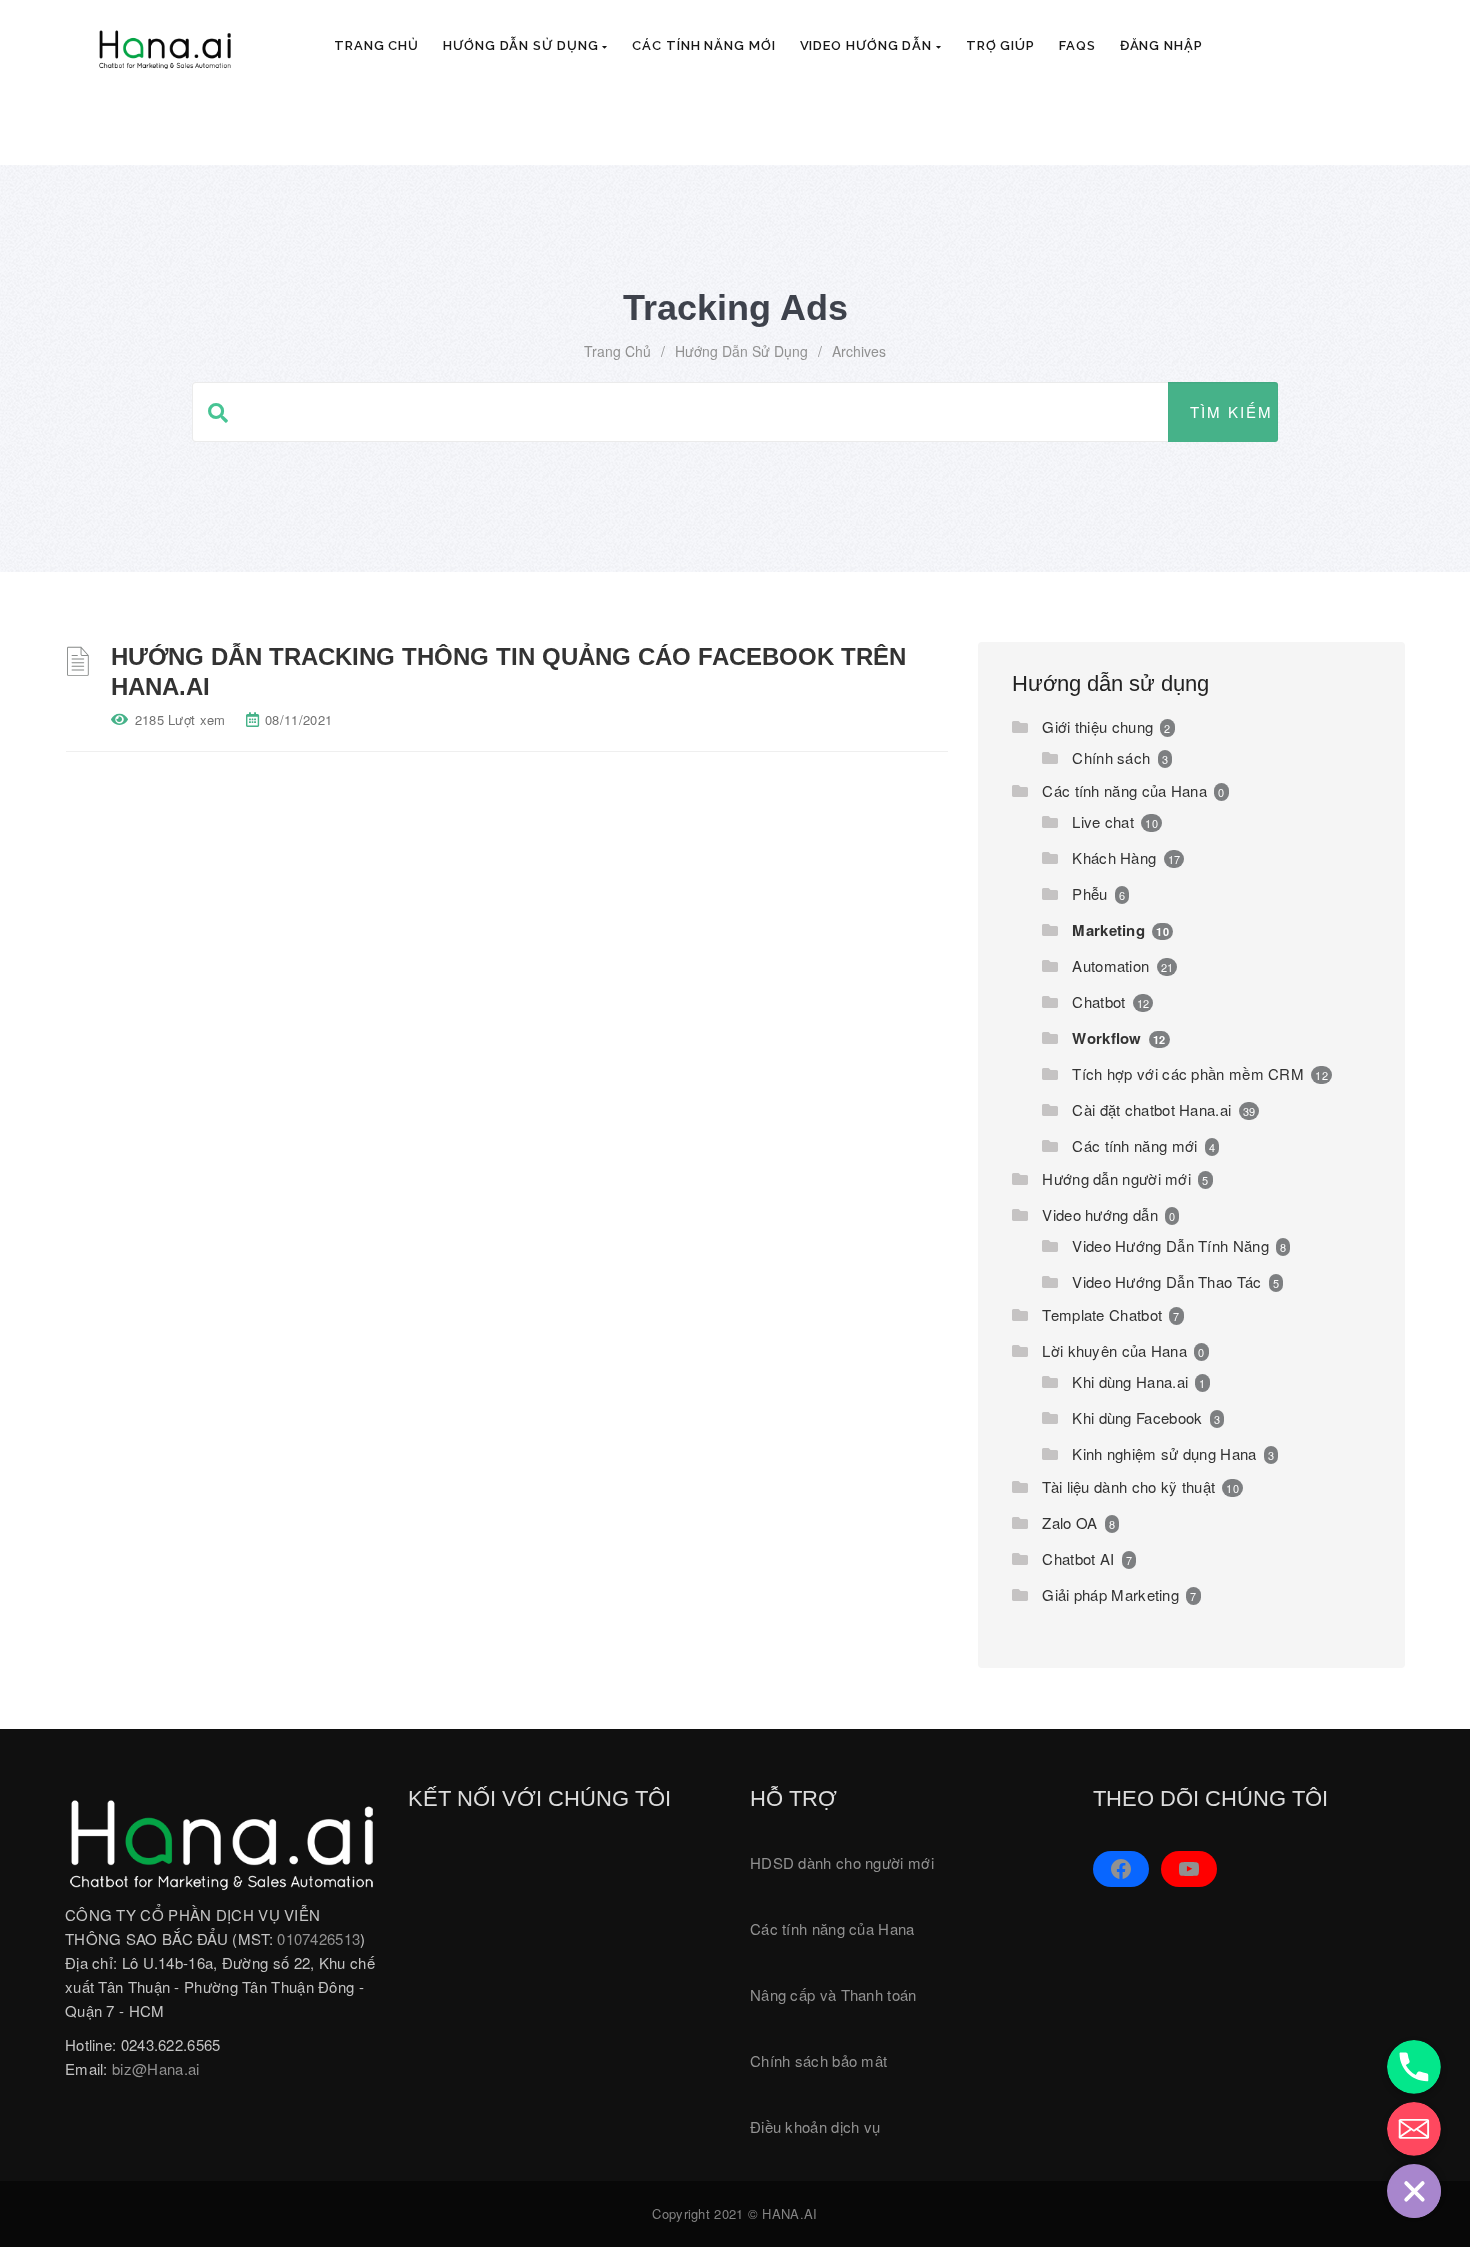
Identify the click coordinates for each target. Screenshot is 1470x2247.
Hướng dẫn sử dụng (522, 45)
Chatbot (1098, 1001)
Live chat (1103, 821)
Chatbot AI (1078, 1558)
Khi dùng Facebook (1137, 1417)
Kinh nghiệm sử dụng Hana (1164, 1453)
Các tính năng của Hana (1124, 790)
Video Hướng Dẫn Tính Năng (1170, 1245)
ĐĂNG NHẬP (1161, 45)
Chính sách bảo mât (818, 2060)
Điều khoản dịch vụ (815, 2126)
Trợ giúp (1000, 45)
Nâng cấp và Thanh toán (833, 1994)
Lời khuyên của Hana (1114, 1350)
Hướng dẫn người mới (1116, 1178)
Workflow (1106, 1038)
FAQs (1077, 45)
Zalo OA (1069, 1522)
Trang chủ (376, 45)
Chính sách (1111, 757)
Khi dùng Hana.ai (1130, 1381)
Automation (1110, 965)
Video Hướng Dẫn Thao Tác (1166, 1281)
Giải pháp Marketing (1110, 1594)
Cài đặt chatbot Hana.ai (1151, 1109)
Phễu (1089, 893)
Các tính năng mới (703, 45)
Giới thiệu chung (1097, 726)
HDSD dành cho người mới (842, 1862)
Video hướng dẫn (868, 45)
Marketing (1108, 930)
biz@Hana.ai (155, 2068)
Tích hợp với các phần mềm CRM (1188, 1073)
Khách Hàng (1114, 857)
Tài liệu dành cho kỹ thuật (1128, 1486)
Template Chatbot (1102, 1314)
